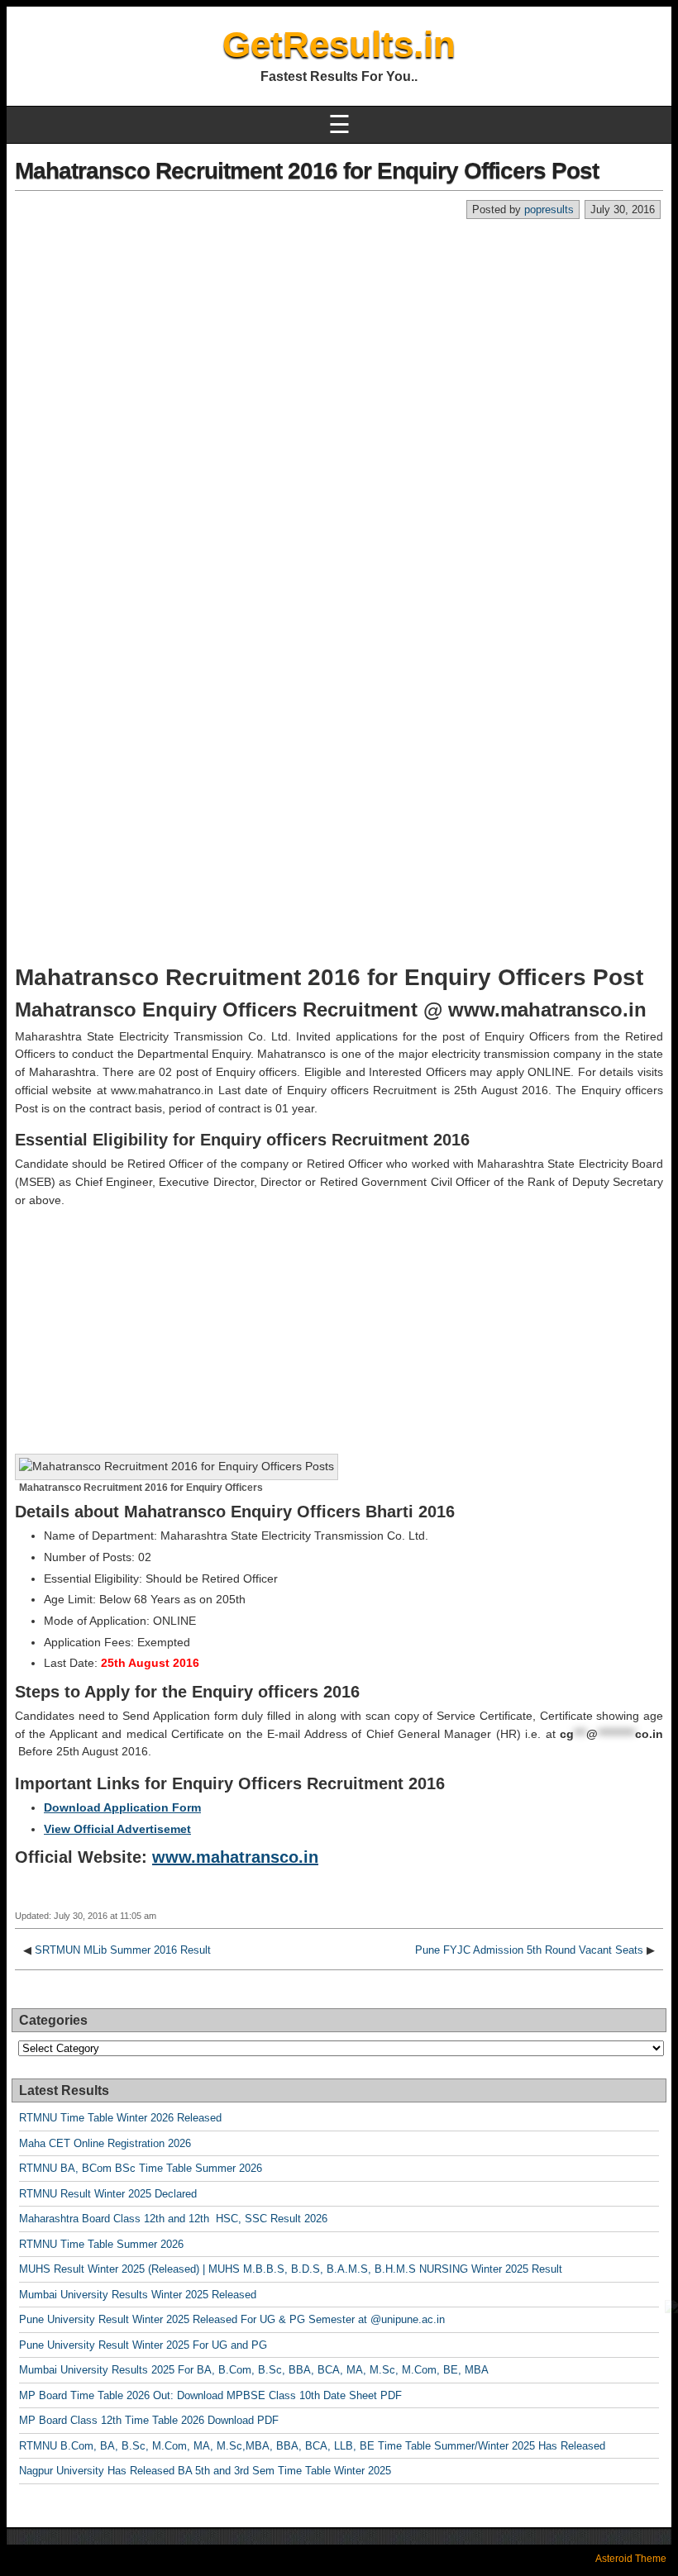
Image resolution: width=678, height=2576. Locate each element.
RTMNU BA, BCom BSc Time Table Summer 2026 (141, 2168)
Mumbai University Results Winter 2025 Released (138, 2295)
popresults (549, 210)
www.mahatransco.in (235, 1857)
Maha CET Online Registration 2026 (105, 2143)
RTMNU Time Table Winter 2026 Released (120, 2118)
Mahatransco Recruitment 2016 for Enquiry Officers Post (307, 171)
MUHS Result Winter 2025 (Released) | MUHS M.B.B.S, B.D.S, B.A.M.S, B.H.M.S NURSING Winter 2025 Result (291, 2269)
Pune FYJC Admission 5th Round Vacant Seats (529, 1950)
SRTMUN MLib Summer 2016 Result (123, 1950)
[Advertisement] (339, 344)
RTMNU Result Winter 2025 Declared (108, 2194)
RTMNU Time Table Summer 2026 (101, 2244)
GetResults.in (339, 44)
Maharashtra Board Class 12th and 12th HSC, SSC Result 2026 (173, 2219)
